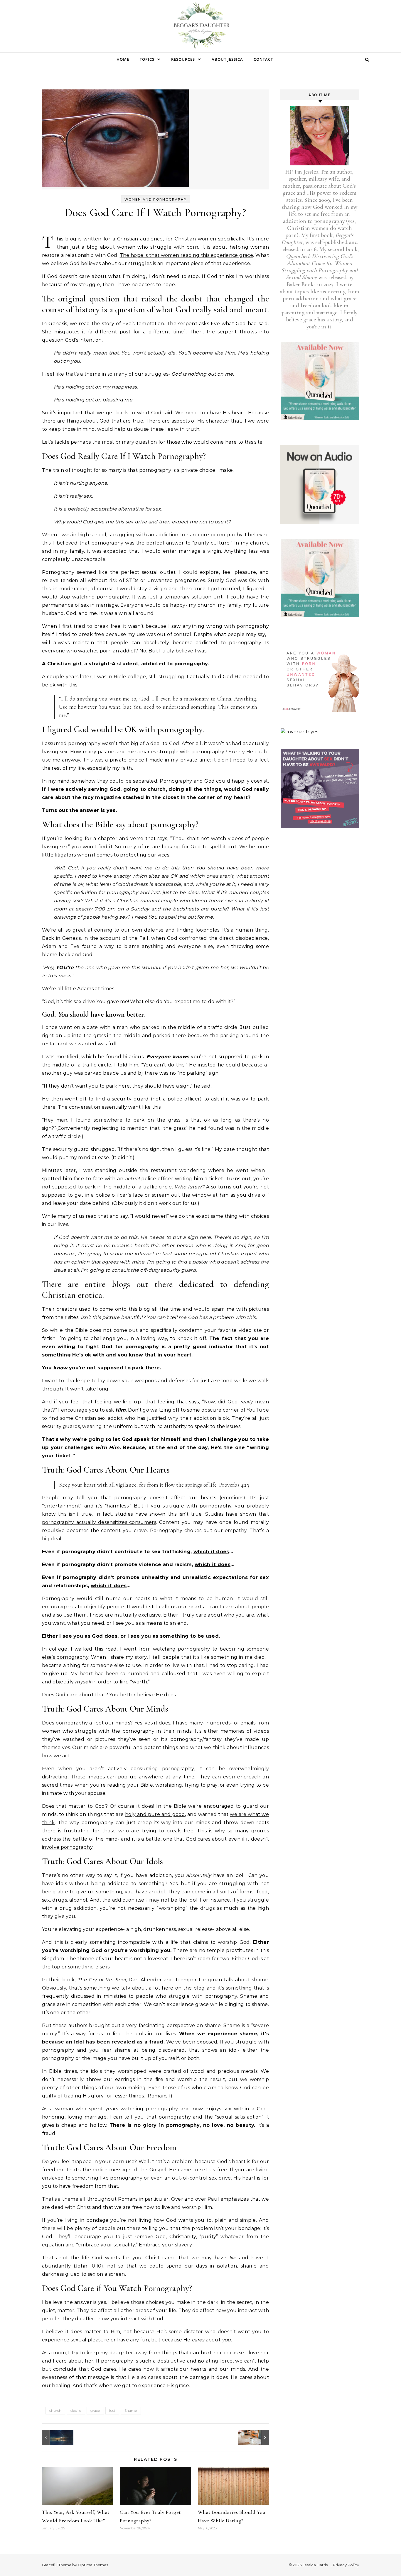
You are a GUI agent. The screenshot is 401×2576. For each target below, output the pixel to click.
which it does (211, 1552)
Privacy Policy (346, 2565)
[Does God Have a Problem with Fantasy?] (55, 2437)
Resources (183, 59)
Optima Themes (93, 2565)
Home (123, 59)
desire (76, 2410)
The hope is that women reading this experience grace (186, 255)
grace (95, 2410)
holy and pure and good (155, 1814)
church (55, 2410)
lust (112, 2410)
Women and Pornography (156, 199)
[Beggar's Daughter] (201, 27)
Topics (147, 59)
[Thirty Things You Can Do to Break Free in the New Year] (256, 2437)
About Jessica (227, 59)
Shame (131, 2410)
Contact (263, 59)
